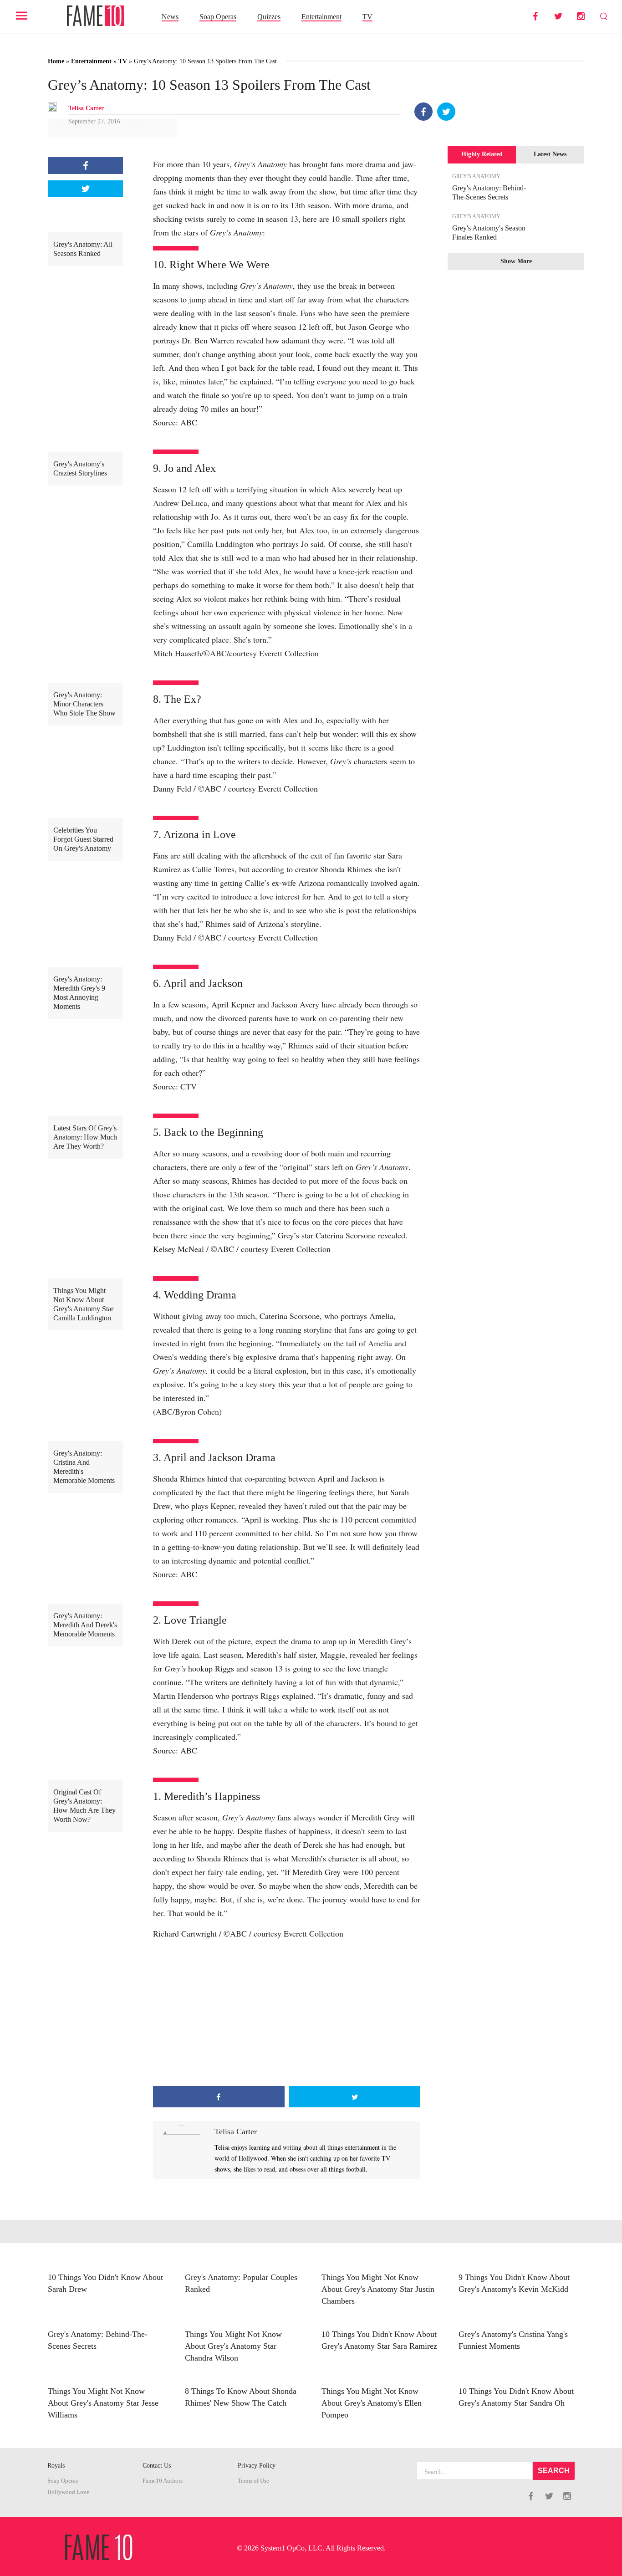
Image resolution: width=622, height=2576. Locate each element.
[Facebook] (423, 112)
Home (56, 61)
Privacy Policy (257, 2466)
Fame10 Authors (163, 2481)
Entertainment (321, 17)
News (170, 17)
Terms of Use (253, 2481)
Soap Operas (218, 17)
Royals (56, 2466)
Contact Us (157, 2466)
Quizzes (269, 17)
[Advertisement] (287, 2013)
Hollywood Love (68, 2492)
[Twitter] (446, 112)
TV (367, 17)
